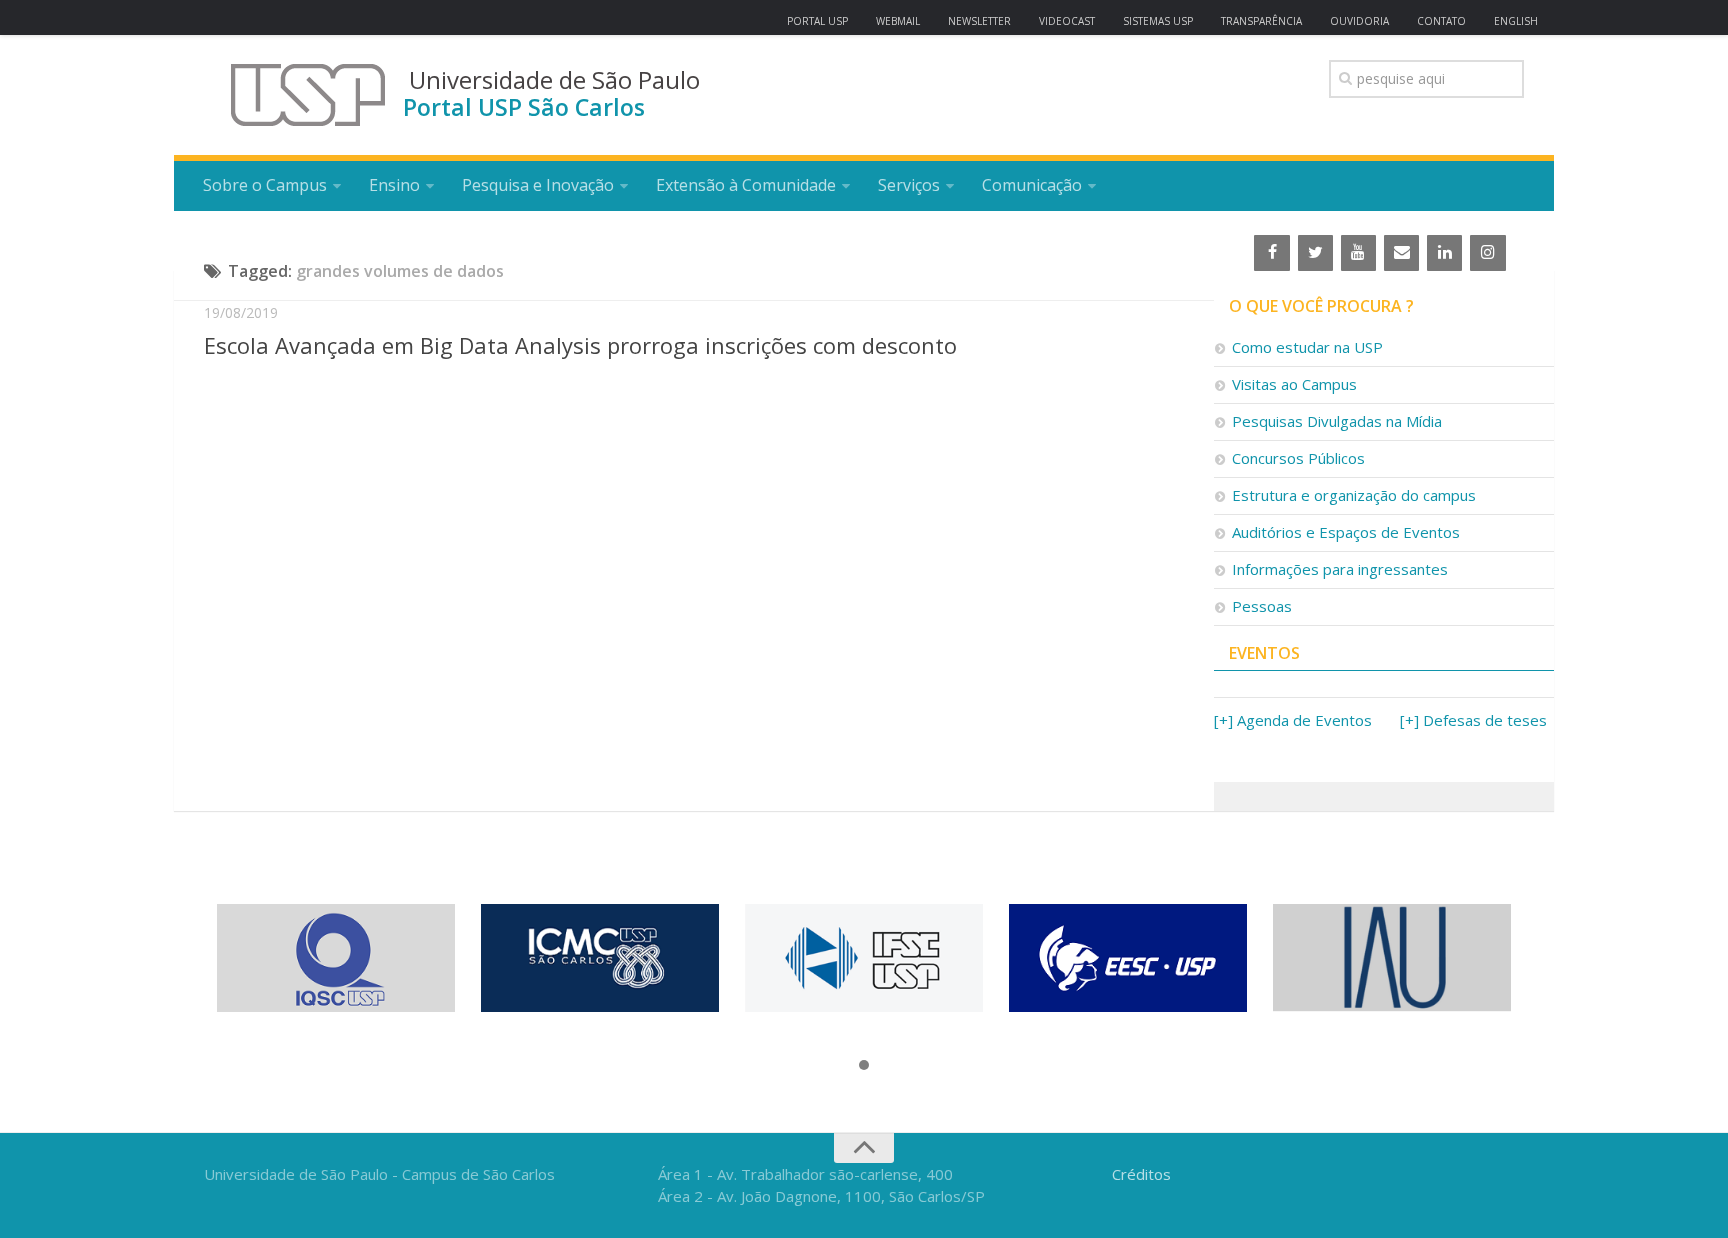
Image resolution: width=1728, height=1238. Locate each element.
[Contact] (1401, 253)
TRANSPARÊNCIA (1261, 21)
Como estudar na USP (1307, 347)
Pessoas (1262, 606)
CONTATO (1441, 21)
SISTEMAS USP (1158, 21)
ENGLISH (1516, 21)
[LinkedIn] (1444, 253)
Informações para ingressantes (1340, 569)
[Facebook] (1271, 253)
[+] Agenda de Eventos (1293, 720)
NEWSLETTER (979, 21)
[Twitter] (1315, 253)
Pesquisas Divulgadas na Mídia (1337, 421)
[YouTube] (1358, 253)
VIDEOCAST (1067, 21)
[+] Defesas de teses (1473, 720)
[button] (864, 1066)
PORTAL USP (817, 21)
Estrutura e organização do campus (1354, 495)
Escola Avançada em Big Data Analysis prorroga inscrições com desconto (580, 345)
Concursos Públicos (1298, 458)
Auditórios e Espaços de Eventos (1346, 532)
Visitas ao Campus (1294, 384)
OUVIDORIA (1359, 21)
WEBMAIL (898, 21)
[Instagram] (1487, 253)
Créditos (1141, 1174)
